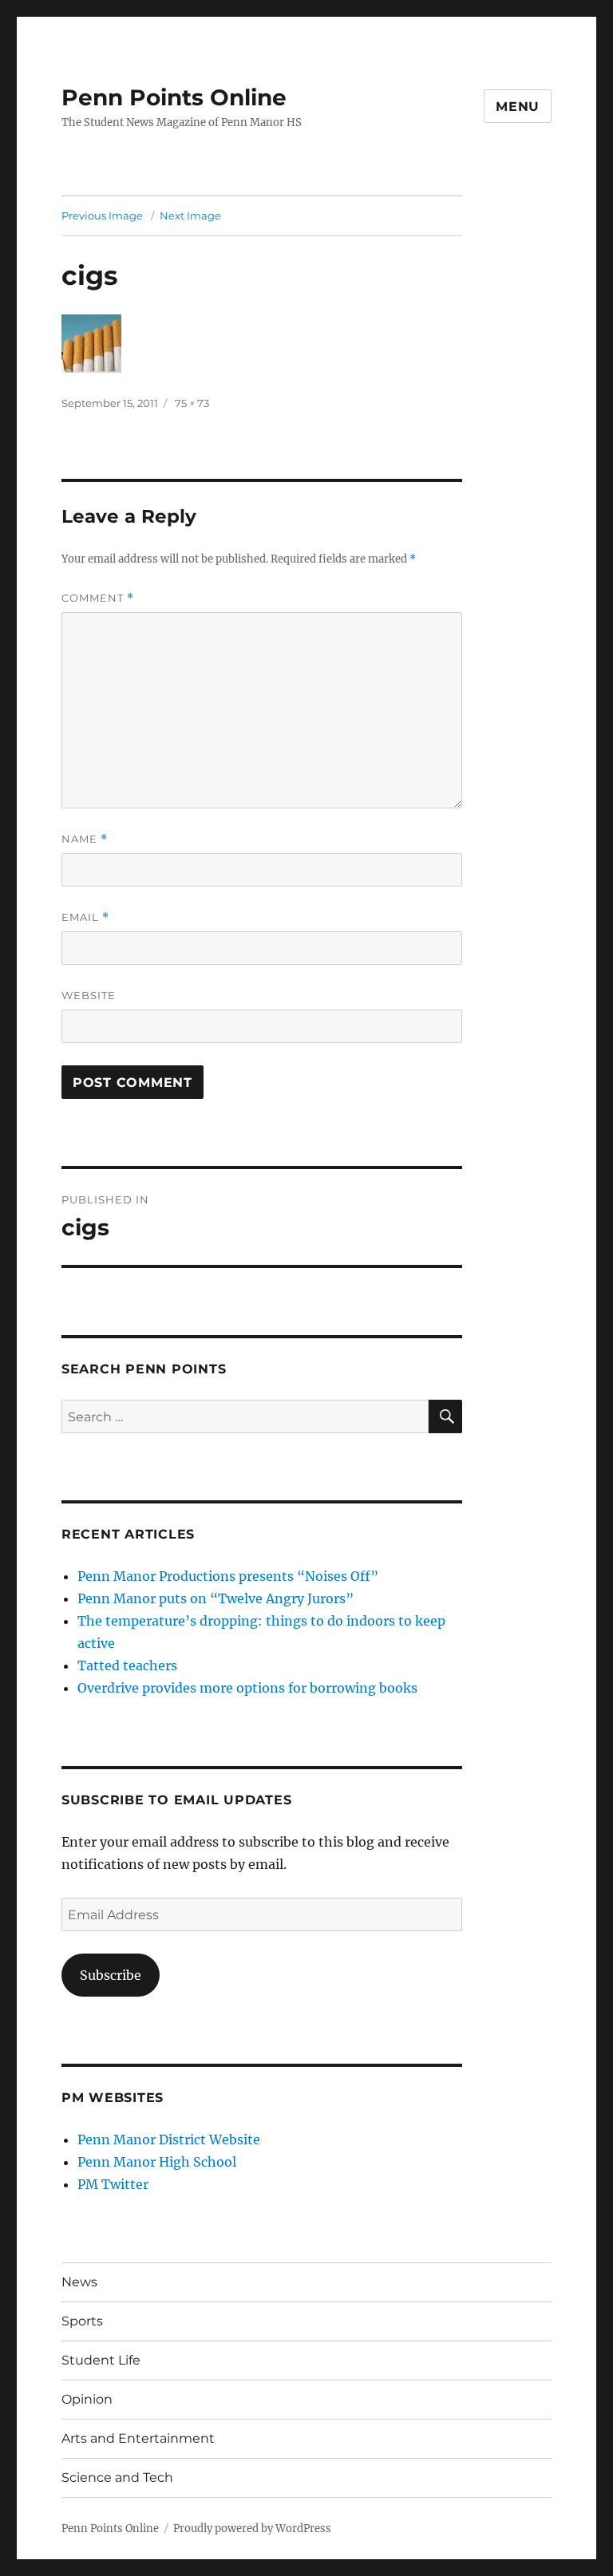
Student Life (101, 2360)
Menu (518, 107)
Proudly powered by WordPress (252, 2529)
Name (85, 839)
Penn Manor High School (157, 2162)
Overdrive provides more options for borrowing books (247, 1688)
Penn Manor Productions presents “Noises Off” (228, 1576)
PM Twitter (113, 2184)
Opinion (87, 2399)
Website (89, 995)
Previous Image (102, 215)
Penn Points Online (174, 97)
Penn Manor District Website (169, 2139)
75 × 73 (192, 403)
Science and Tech (117, 2477)
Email (85, 917)
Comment (98, 598)
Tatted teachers (127, 1665)
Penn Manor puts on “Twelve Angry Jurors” (216, 1598)
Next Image (190, 215)
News (79, 2282)
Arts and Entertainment (138, 2438)
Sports (82, 2321)
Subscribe (111, 1975)
